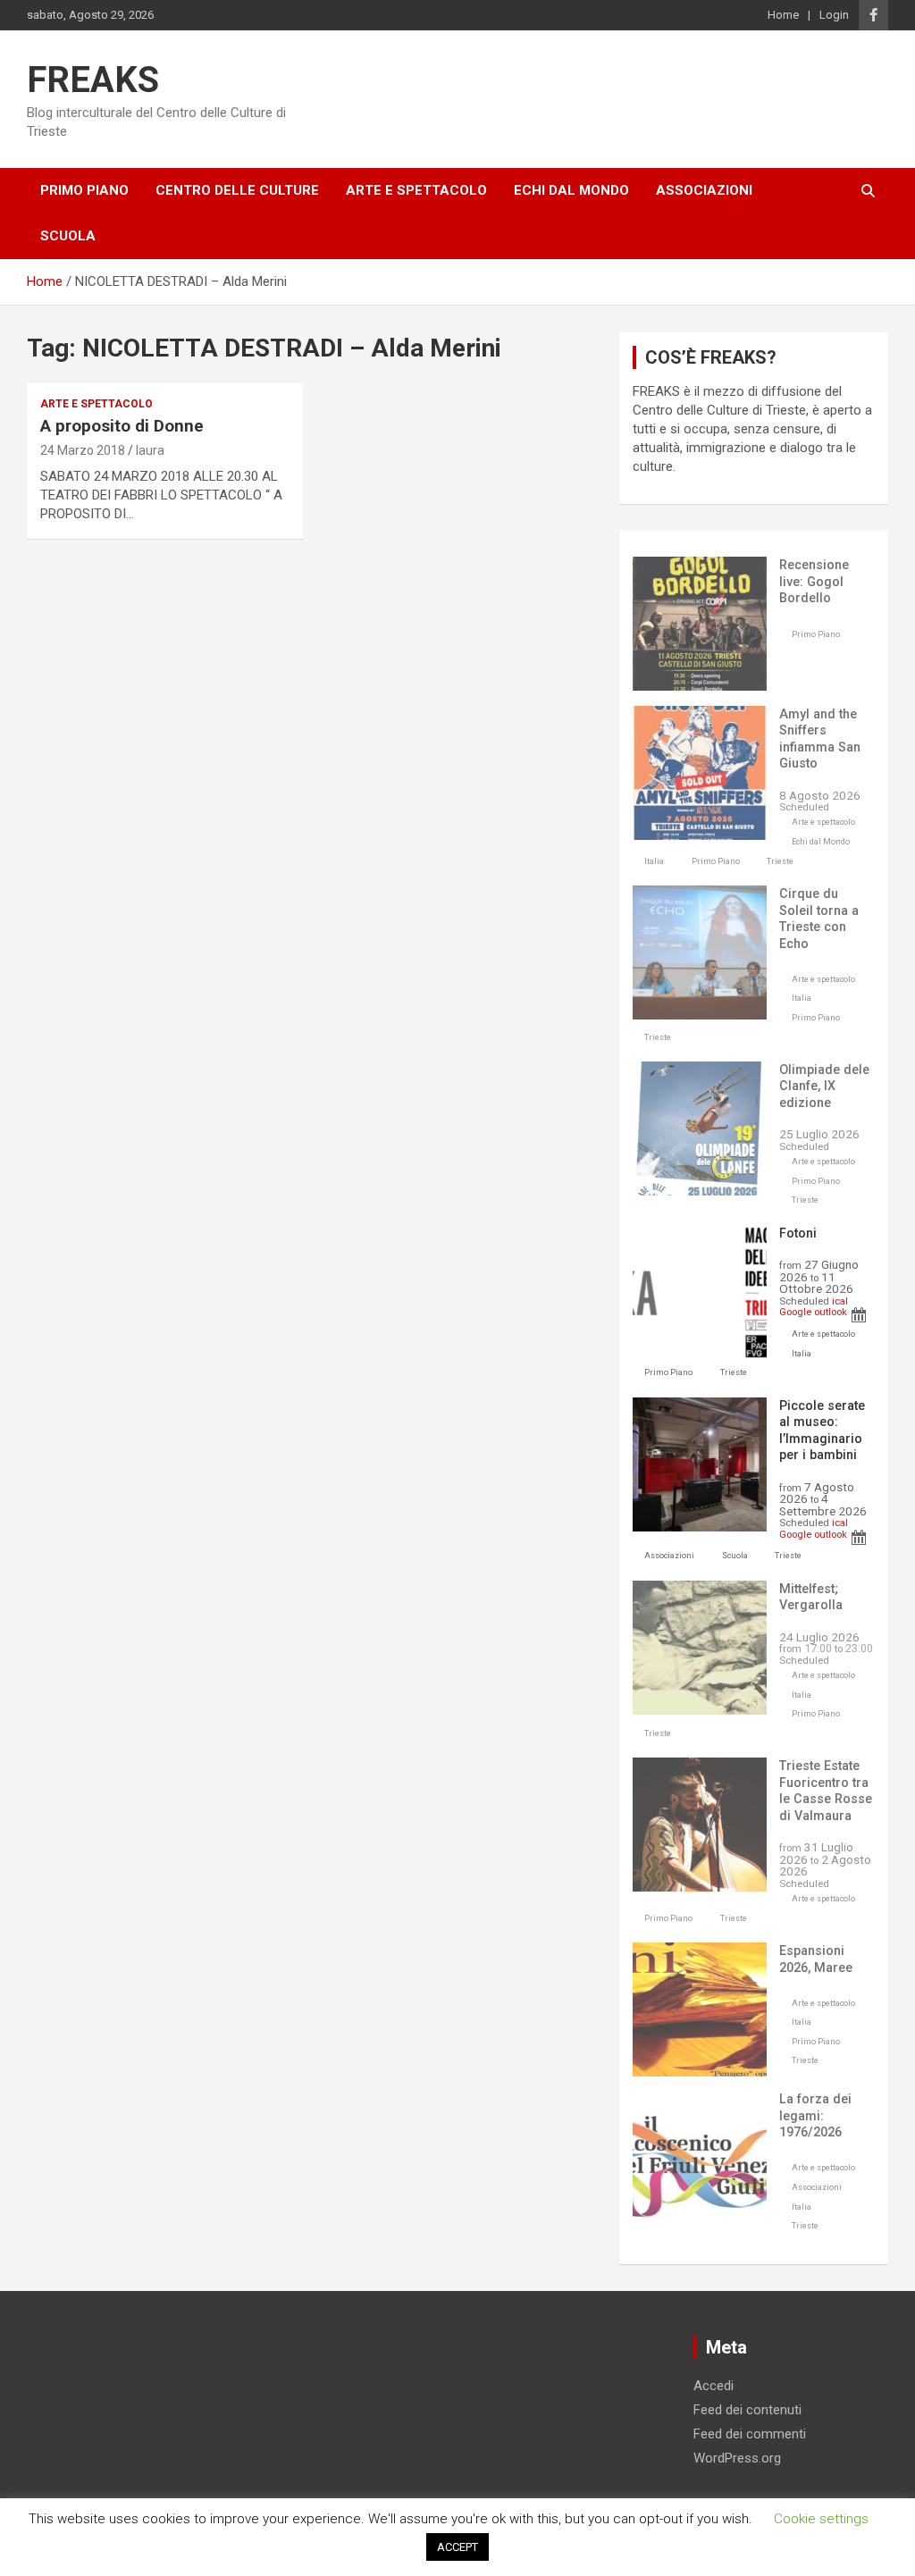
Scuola (68, 236)
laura (150, 450)
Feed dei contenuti (747, 2410)
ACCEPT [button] (457, 2547)
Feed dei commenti (750, 2434)
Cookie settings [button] (821, 2519)
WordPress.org (737, 2458)
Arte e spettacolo (416, 190)
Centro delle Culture (237, 190)
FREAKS (93, 80)
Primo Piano (84, 190)
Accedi (714, 2386)
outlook (831, 1312)
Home (783, 15)
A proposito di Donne (122, 426)
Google (795, 1312)
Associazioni (704, 190)
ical (840, 1301)
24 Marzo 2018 (83, 450)
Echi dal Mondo (571, 190)
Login (834, 15)
